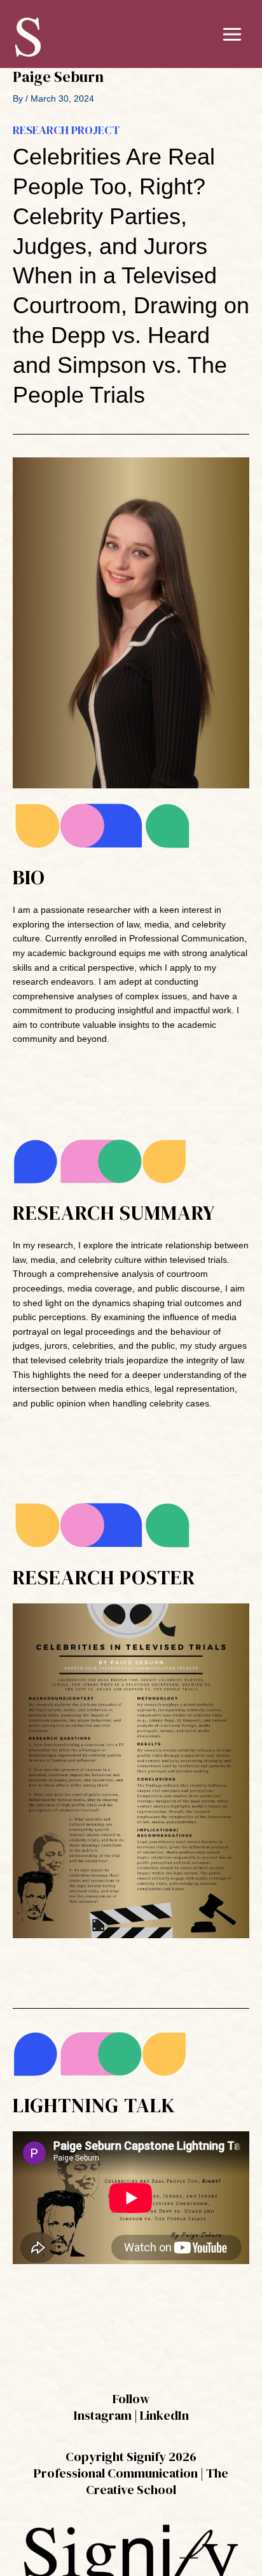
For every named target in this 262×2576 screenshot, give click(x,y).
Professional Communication (116, 2473)
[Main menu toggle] (232, 34)
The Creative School (157, 2481)
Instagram (103, 2415)
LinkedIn (164, 2415)
